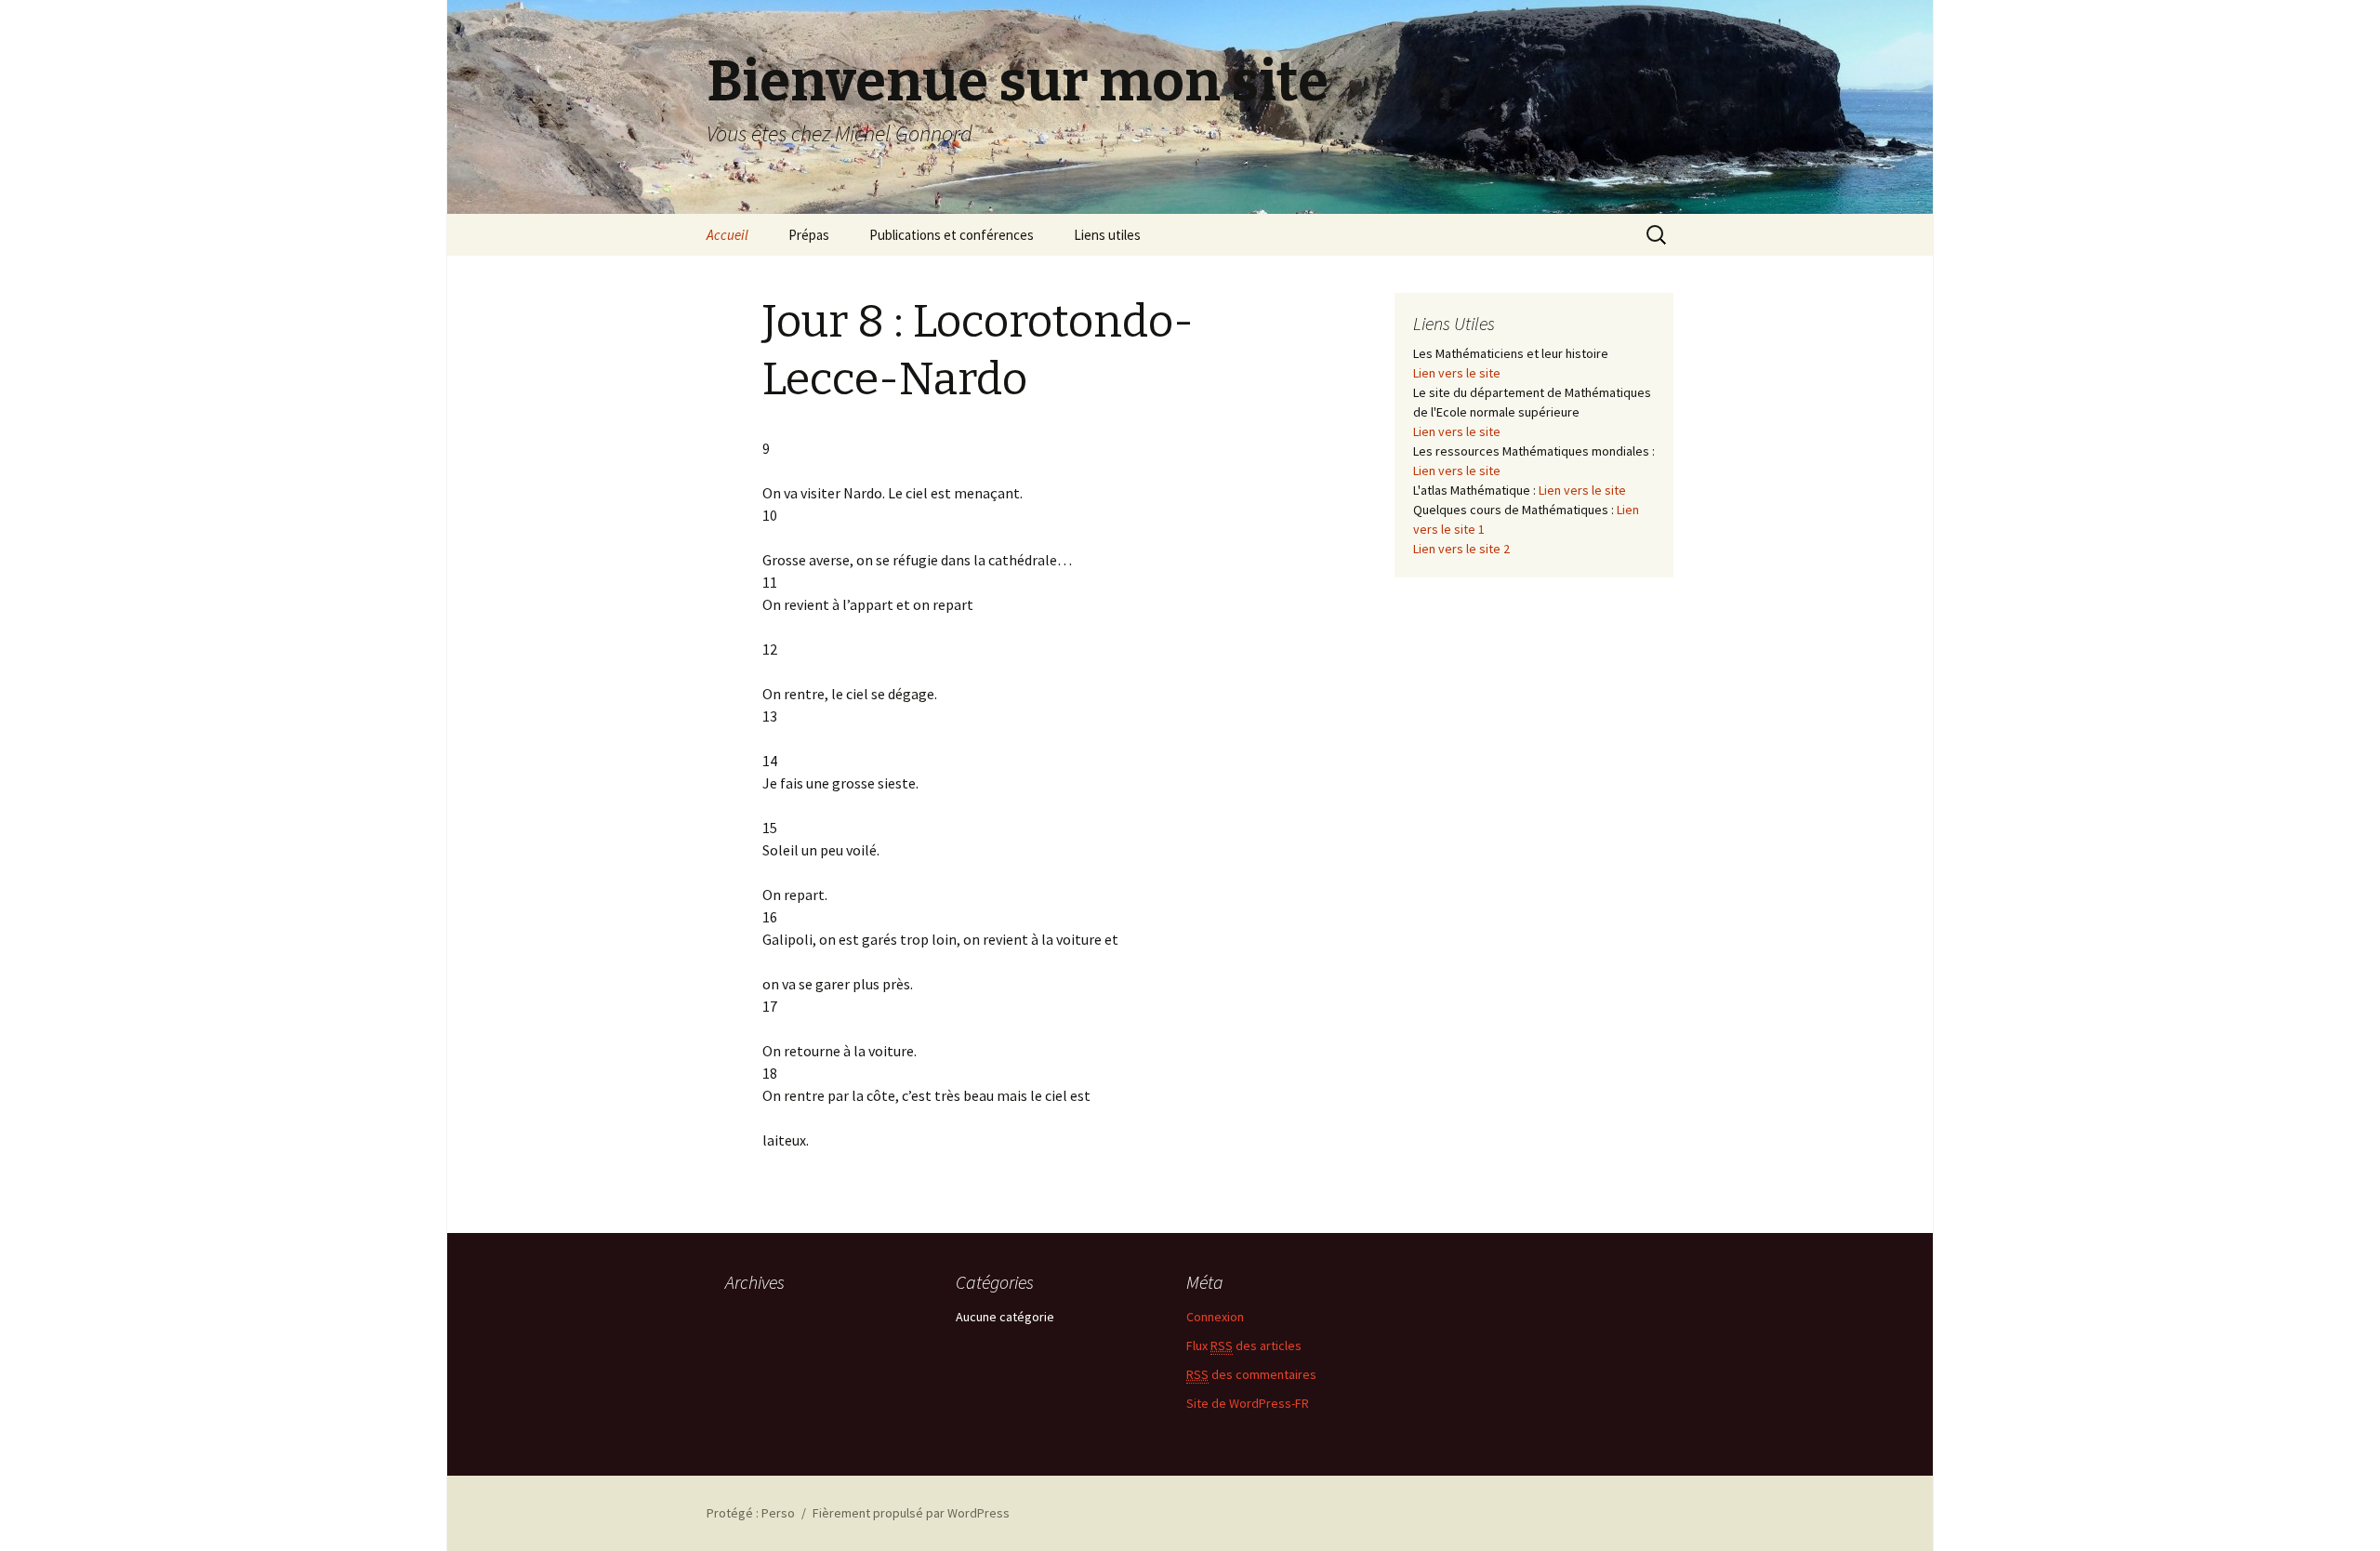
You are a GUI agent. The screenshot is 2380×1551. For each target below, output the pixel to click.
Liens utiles (1107, 235)
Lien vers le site (1457, 373)
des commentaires (1251, 1374)
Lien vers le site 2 (1461, 549)
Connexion (1215, 1317)
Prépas (809, 235)
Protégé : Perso (751, 1513)
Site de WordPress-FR (1248, 1403)
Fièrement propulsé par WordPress (911, 1513)
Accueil (727, 235)
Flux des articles (1244, 1346)
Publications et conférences (952, 235)
